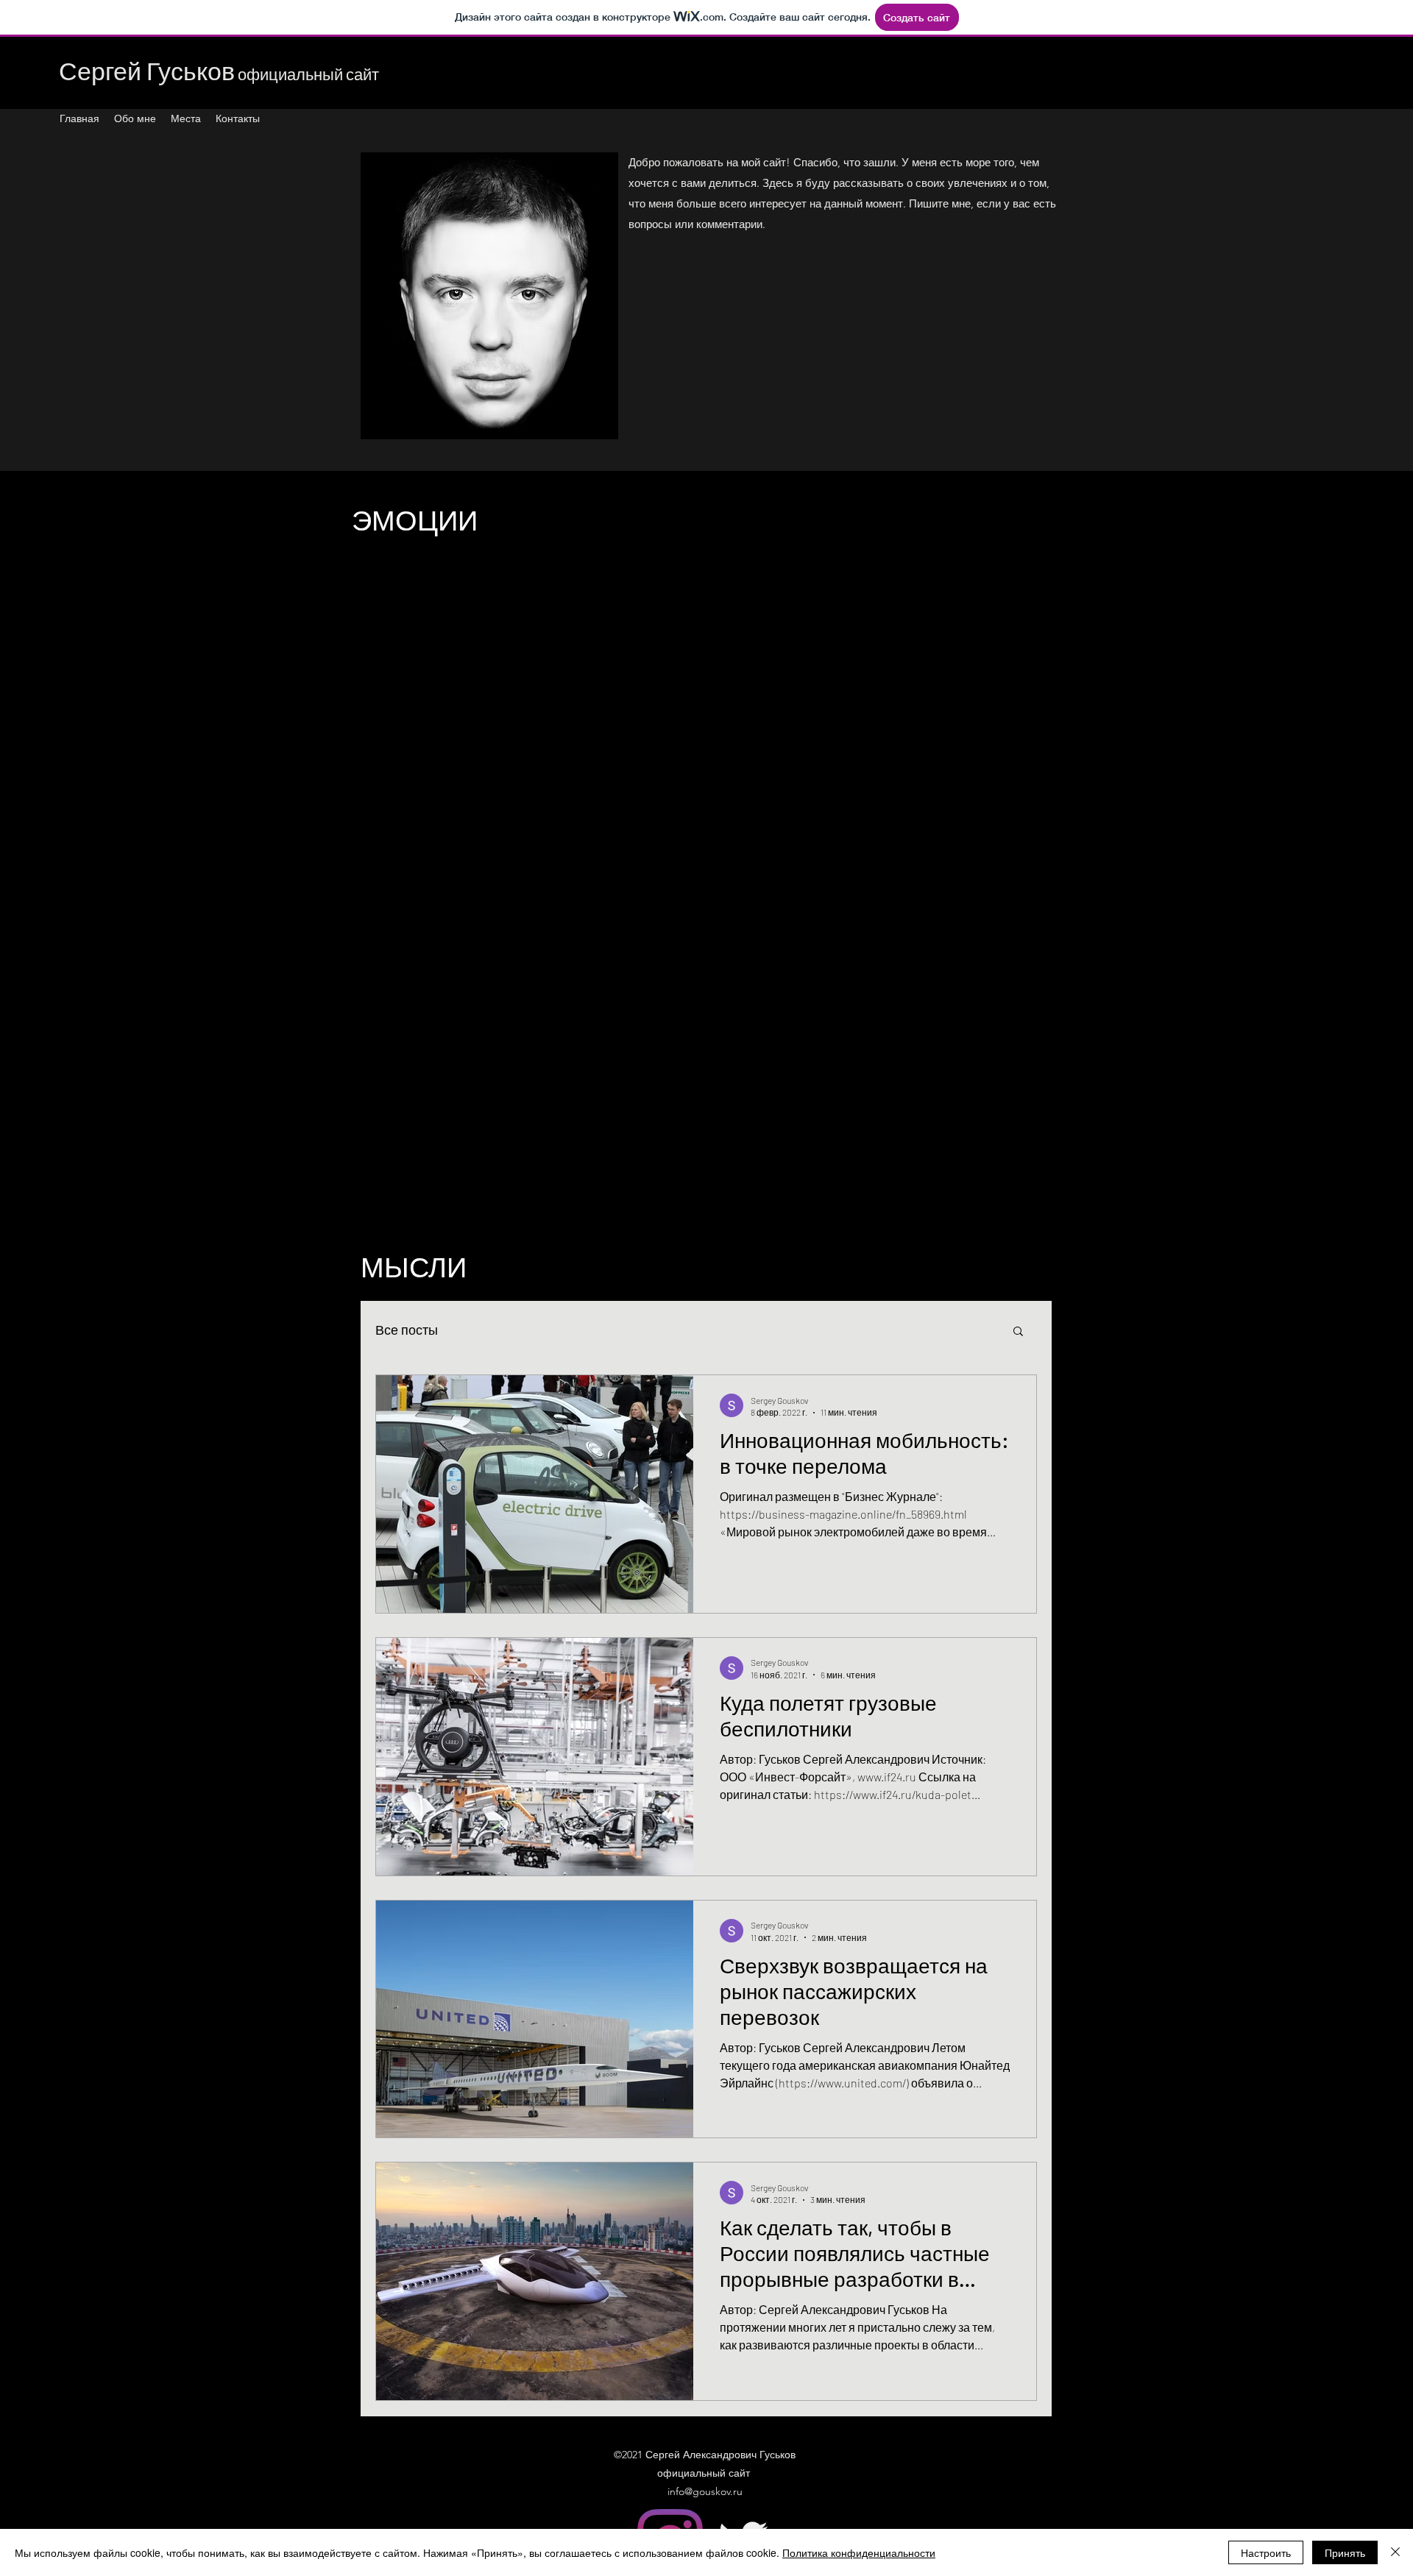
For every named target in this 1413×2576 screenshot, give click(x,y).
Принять (1345, 2552)
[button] (1018, 1332)
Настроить (1266, 2552)
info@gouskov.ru (705, 2491)
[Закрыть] (1395, 2552)
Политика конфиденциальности (859, 2552)
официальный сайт (219, 74)
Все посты (407, 1330)
